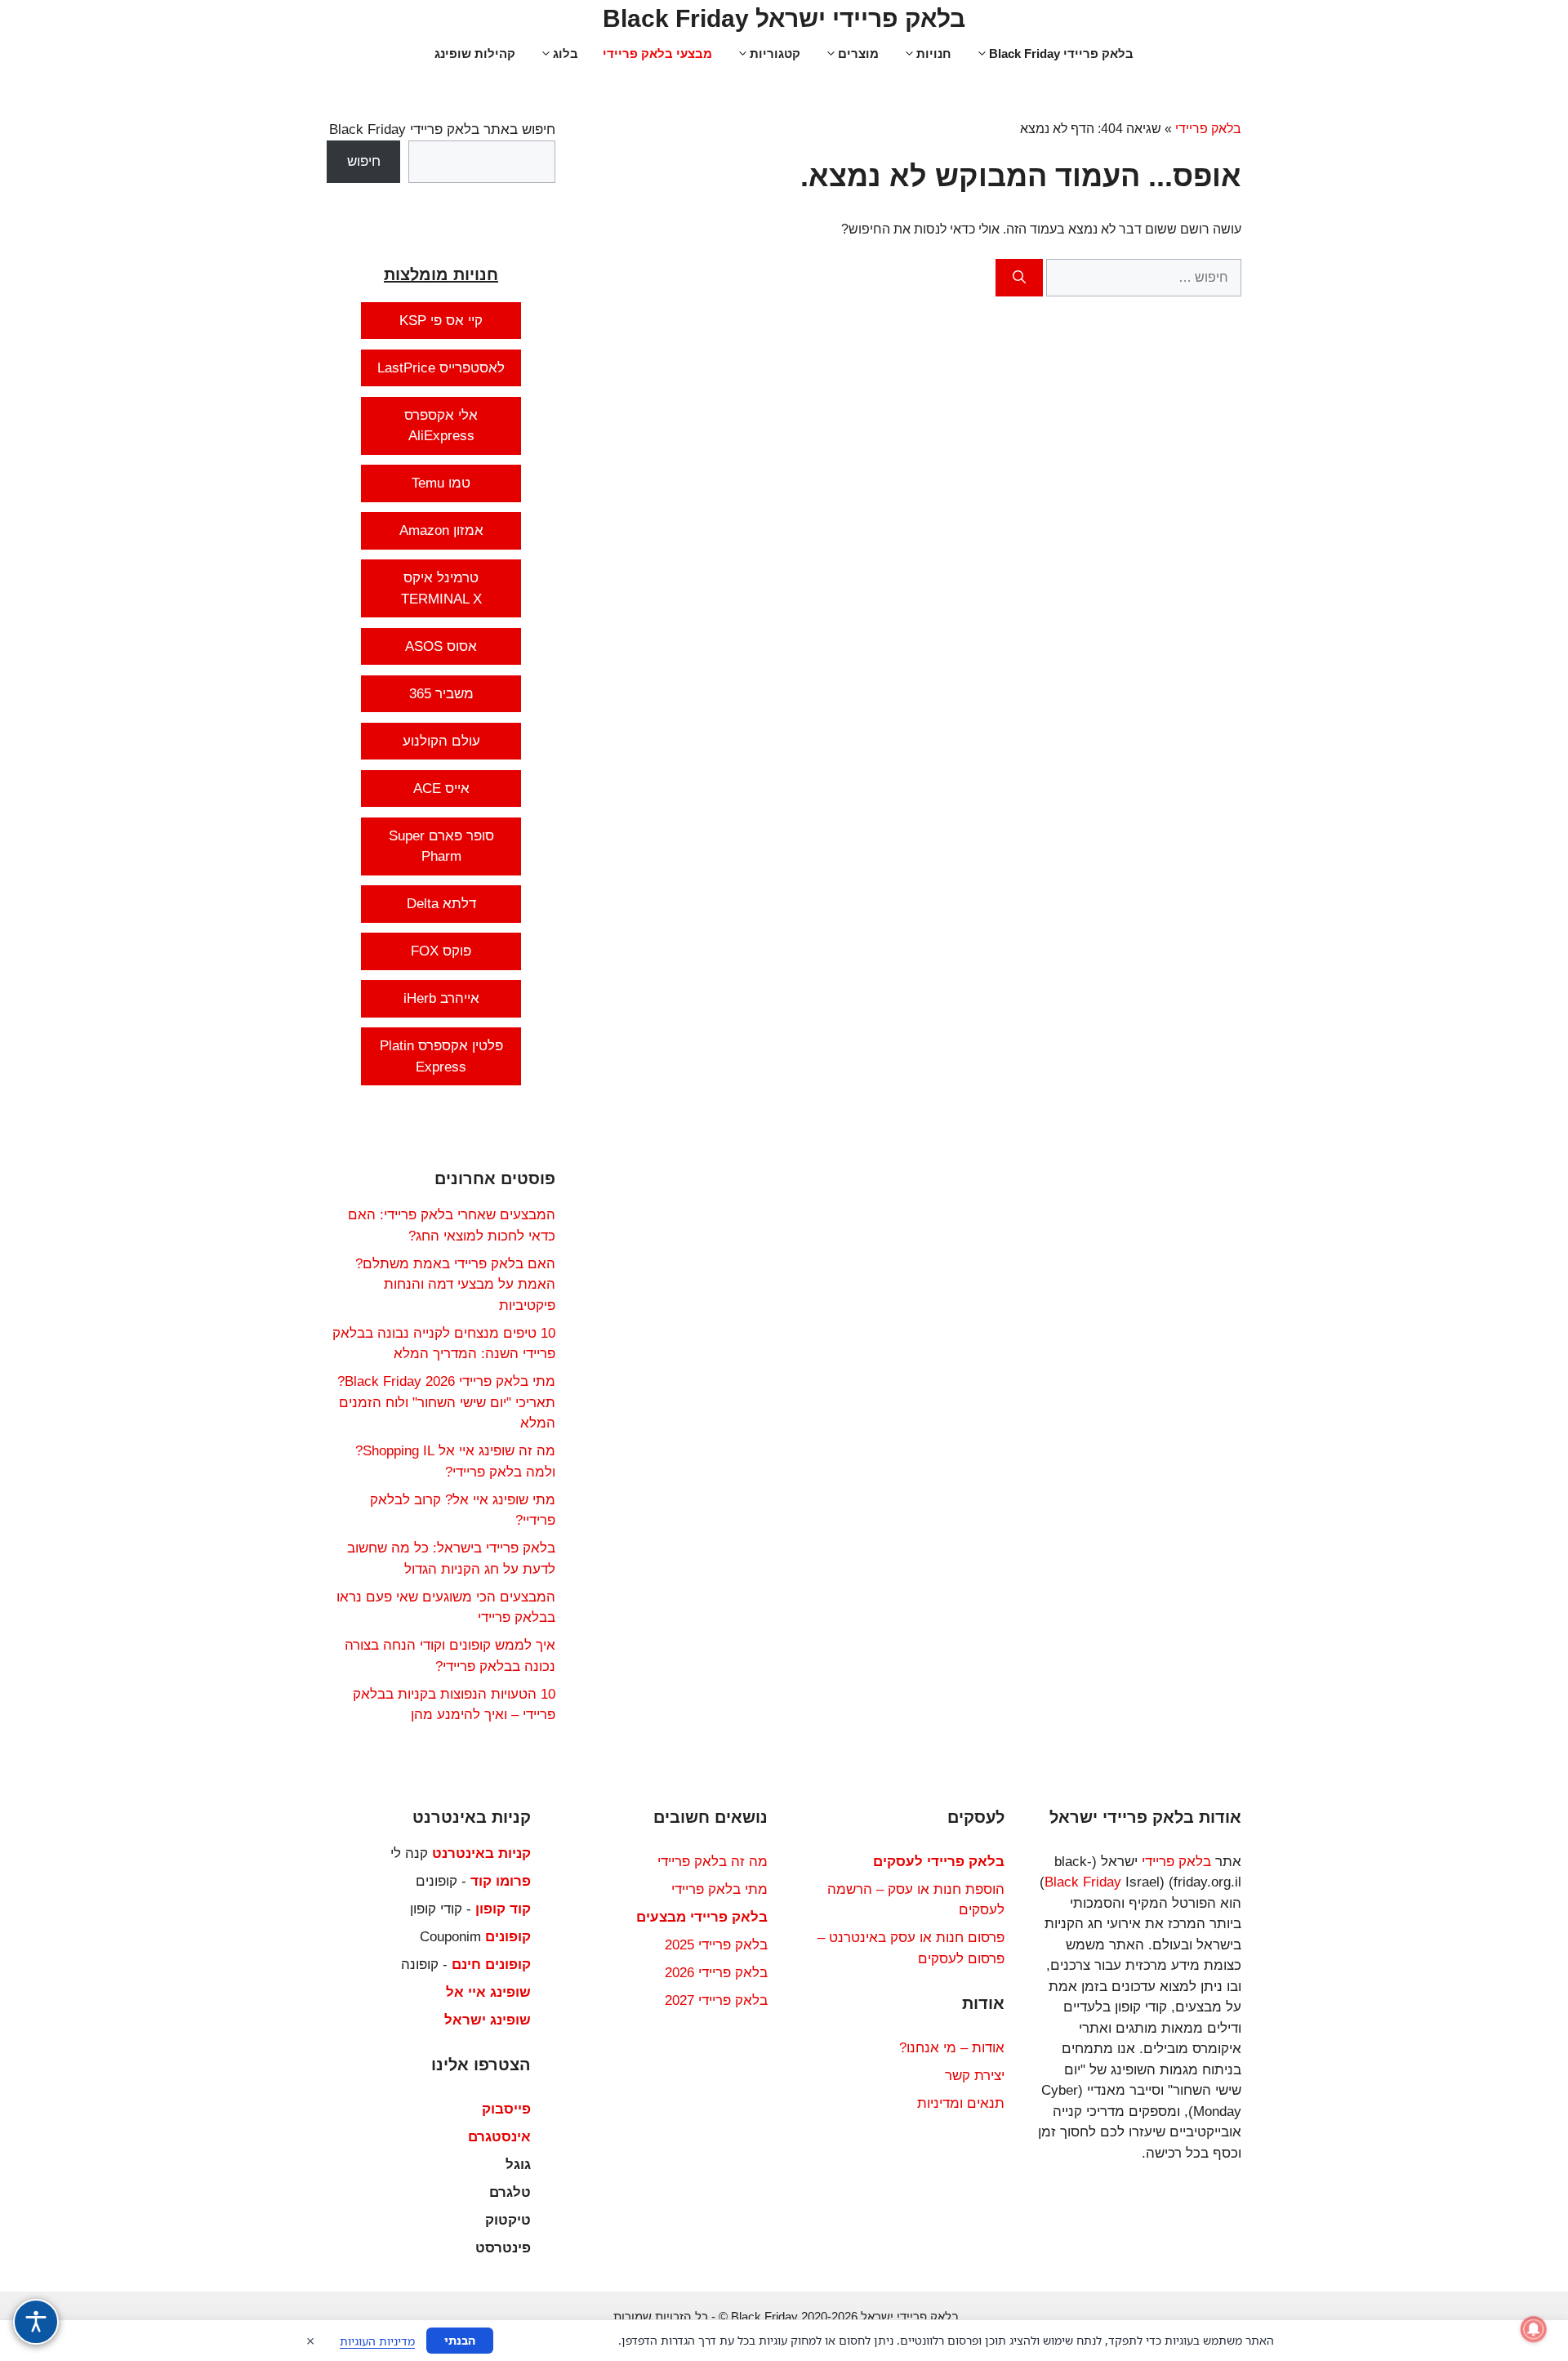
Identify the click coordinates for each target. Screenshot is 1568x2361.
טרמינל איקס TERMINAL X (441, 588)
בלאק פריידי (1208, 129)
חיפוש (364, 161)
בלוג (566, 53)
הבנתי (460, 2340)
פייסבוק (506, 2109)
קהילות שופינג (475, 53)
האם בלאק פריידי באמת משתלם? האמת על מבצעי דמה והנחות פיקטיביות (455, 1285)
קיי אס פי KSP (441, 321)
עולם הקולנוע (441, 741)
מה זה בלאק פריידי (713, 1862)
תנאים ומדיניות (961, 2103)
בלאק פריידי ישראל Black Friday (784, 18)
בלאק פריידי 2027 (716, 2000)
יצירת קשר (975, 2076)
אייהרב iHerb (441, 998)
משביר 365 (441, 694)
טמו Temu (441, 483)
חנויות (934, 53)
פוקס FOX (441, 951)
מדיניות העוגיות (377, 2341)
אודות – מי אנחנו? (952, 2048)
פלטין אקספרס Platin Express (441, 1056)
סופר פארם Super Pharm (441, 846)
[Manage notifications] (1534, 2329)
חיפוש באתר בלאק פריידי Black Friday (442, 129)
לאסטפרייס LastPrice (441, 368)
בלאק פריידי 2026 (716, 1973)
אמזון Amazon (441, 530)
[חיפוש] (1019, 278)
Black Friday (1083, 1882)
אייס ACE (441, 788)
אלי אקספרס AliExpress (441, 426)
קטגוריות (775, 53)
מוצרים (858, 53)
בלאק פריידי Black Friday (1061, 53)
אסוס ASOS (441, 646)
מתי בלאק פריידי (719, 1889)
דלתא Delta (441, 904)
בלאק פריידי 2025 (716, 1945)
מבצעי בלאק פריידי (657, 53)
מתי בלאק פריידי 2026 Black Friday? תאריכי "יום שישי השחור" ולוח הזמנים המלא (446, 1402)
